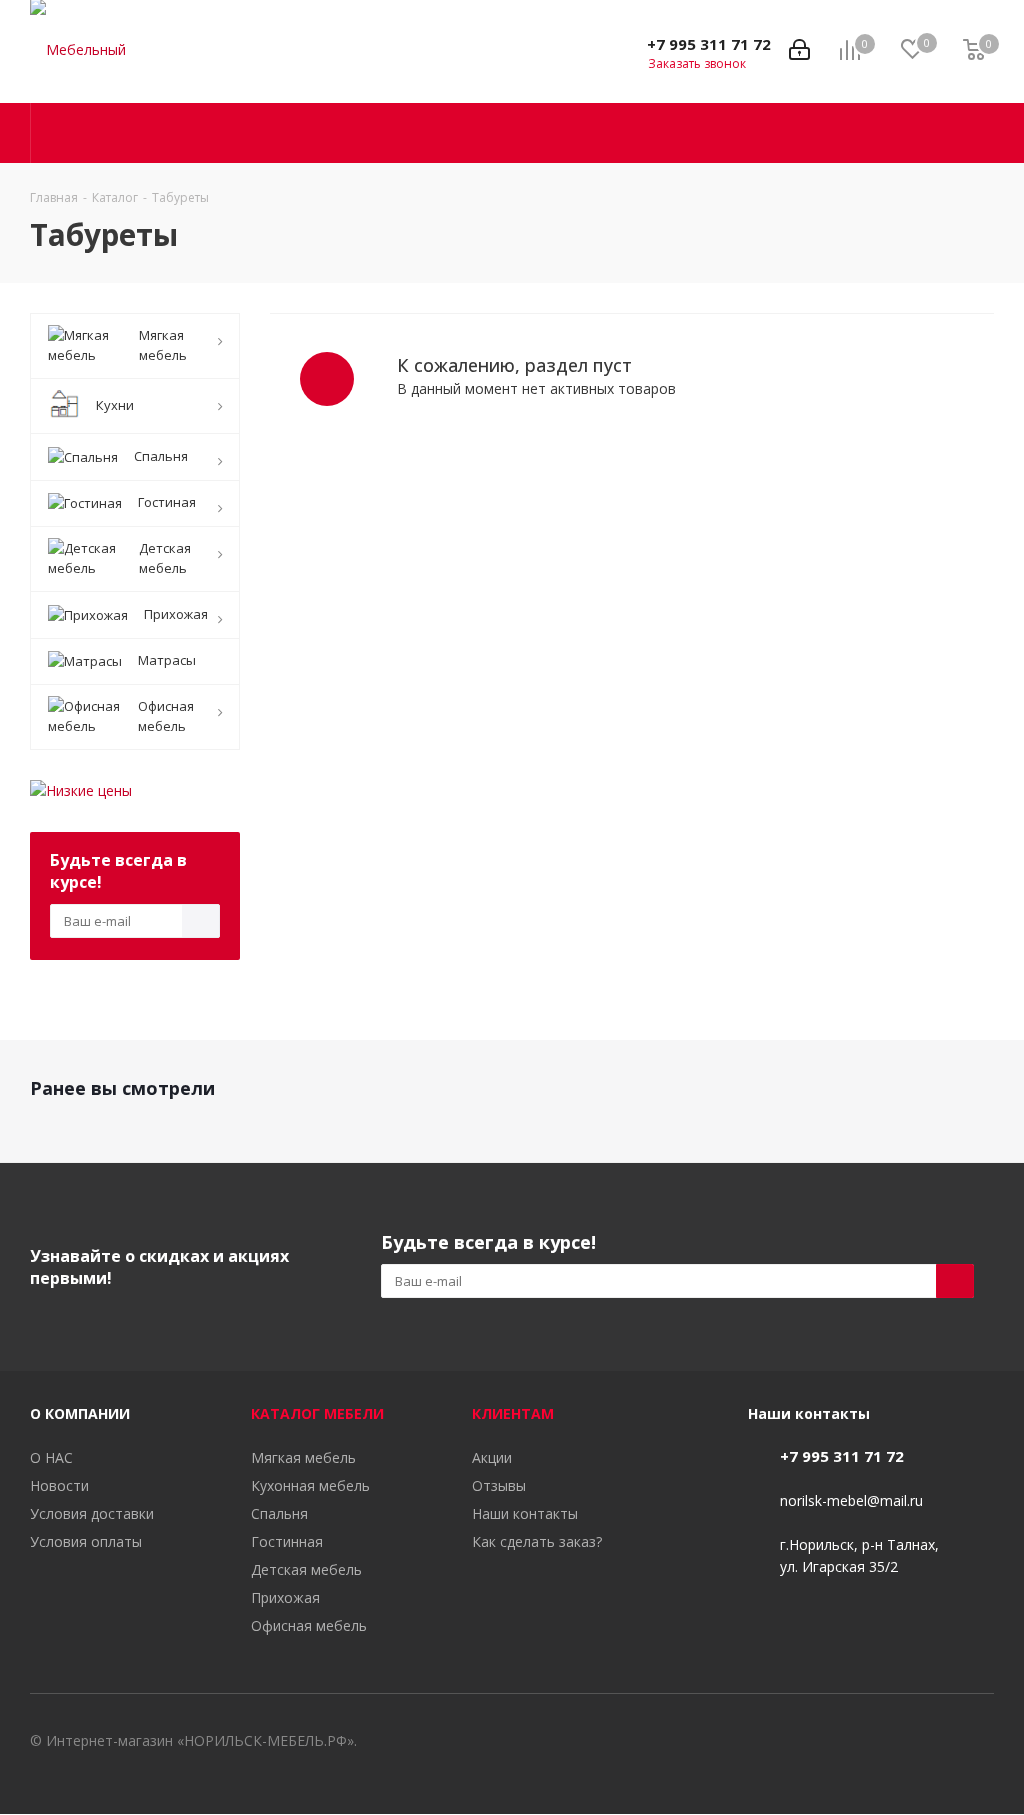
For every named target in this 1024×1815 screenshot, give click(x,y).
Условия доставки (92, 1513)
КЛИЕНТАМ (513, 1413)
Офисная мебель (309, 1625)
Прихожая (285, 1597)
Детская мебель (306, 1569)
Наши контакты (525, 1513)
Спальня (279, 1513)
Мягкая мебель (303, 1457)
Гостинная (287, 1541)
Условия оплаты (86, 1541)
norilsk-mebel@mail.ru (851, 1500)
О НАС (51, 1457)
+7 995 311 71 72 (709, 44)
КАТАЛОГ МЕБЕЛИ (317, 1413)
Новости (59, 1485)
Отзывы (499, 1485)
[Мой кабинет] (799, 51)
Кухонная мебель (310, 1485)
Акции (492, 1457)
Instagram (979, 1743)
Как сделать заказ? (537, 1541)
